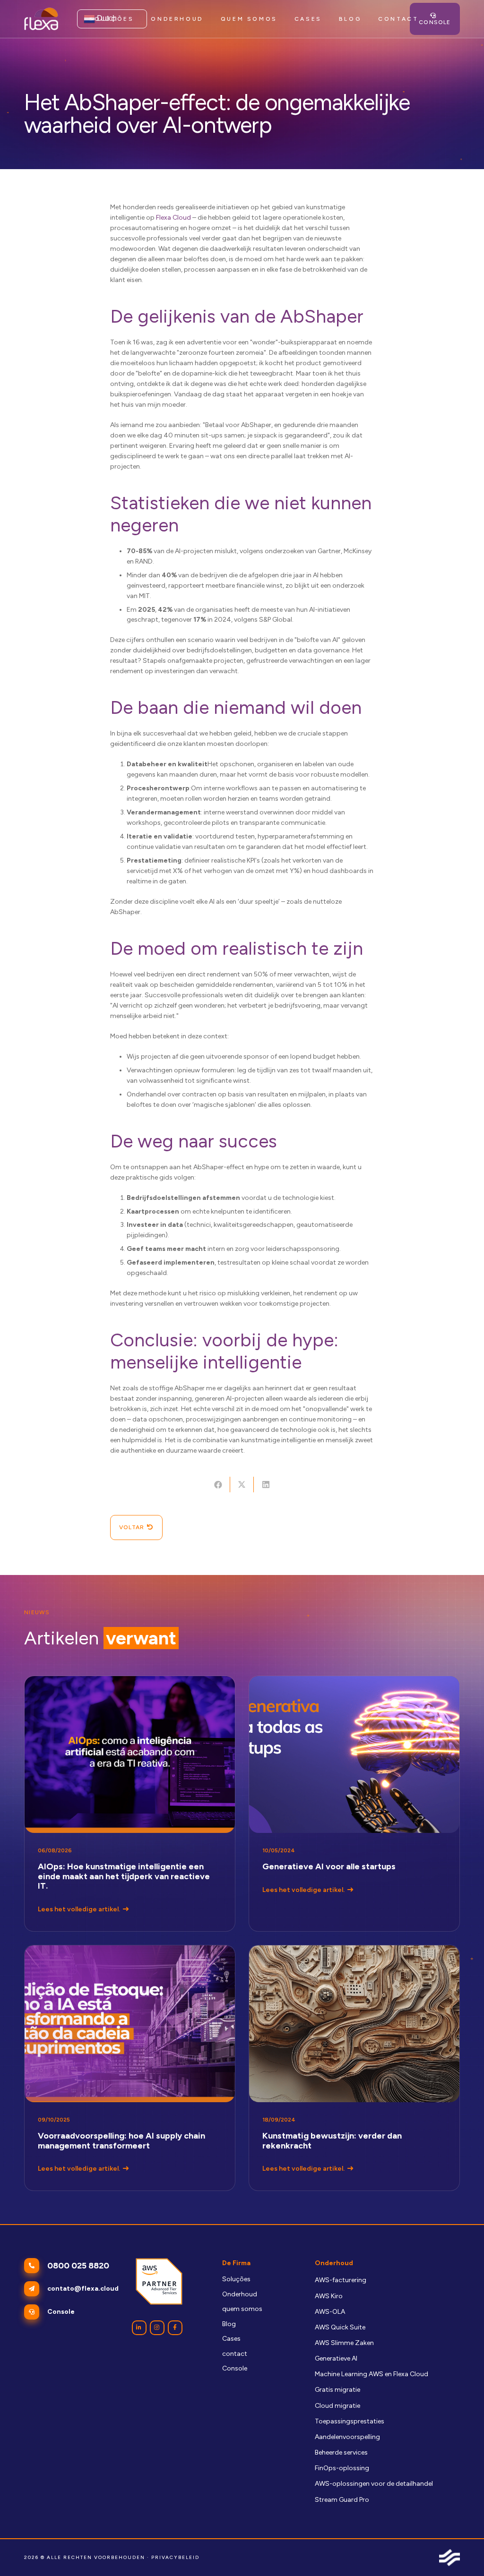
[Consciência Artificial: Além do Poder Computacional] (354, 2068)
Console (235, 2368)
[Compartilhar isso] (218, 1485)
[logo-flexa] (41, 19)
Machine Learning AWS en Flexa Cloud (372, 2374)
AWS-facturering (341, 2280)
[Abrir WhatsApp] (460, 2552)
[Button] (139, 2328)
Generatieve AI (336, 2358)
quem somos (242, 2309)
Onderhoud (240, 2294)
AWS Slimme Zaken (344, 2343)
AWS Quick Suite (340, 2327)
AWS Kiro (329, 2296)
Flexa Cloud (173, 218)
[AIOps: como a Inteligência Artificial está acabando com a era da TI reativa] (130, 1804)
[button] (209, 19)
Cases (231, 2339)
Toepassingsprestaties (350, 2421)
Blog (229, 2324)
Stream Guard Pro (342, 2500)
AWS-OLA (330, 2312)
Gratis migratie (337, 2390)
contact (235, 2354)
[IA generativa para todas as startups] (354, 1804)
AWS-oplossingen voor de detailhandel (374, 2484)
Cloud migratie (337, 2406)
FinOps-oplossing (342, 2468)
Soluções (236, 2279)
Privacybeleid (175, 2557)
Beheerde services (341, 2452)
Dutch (106, 18)
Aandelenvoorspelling (347, 2437)
